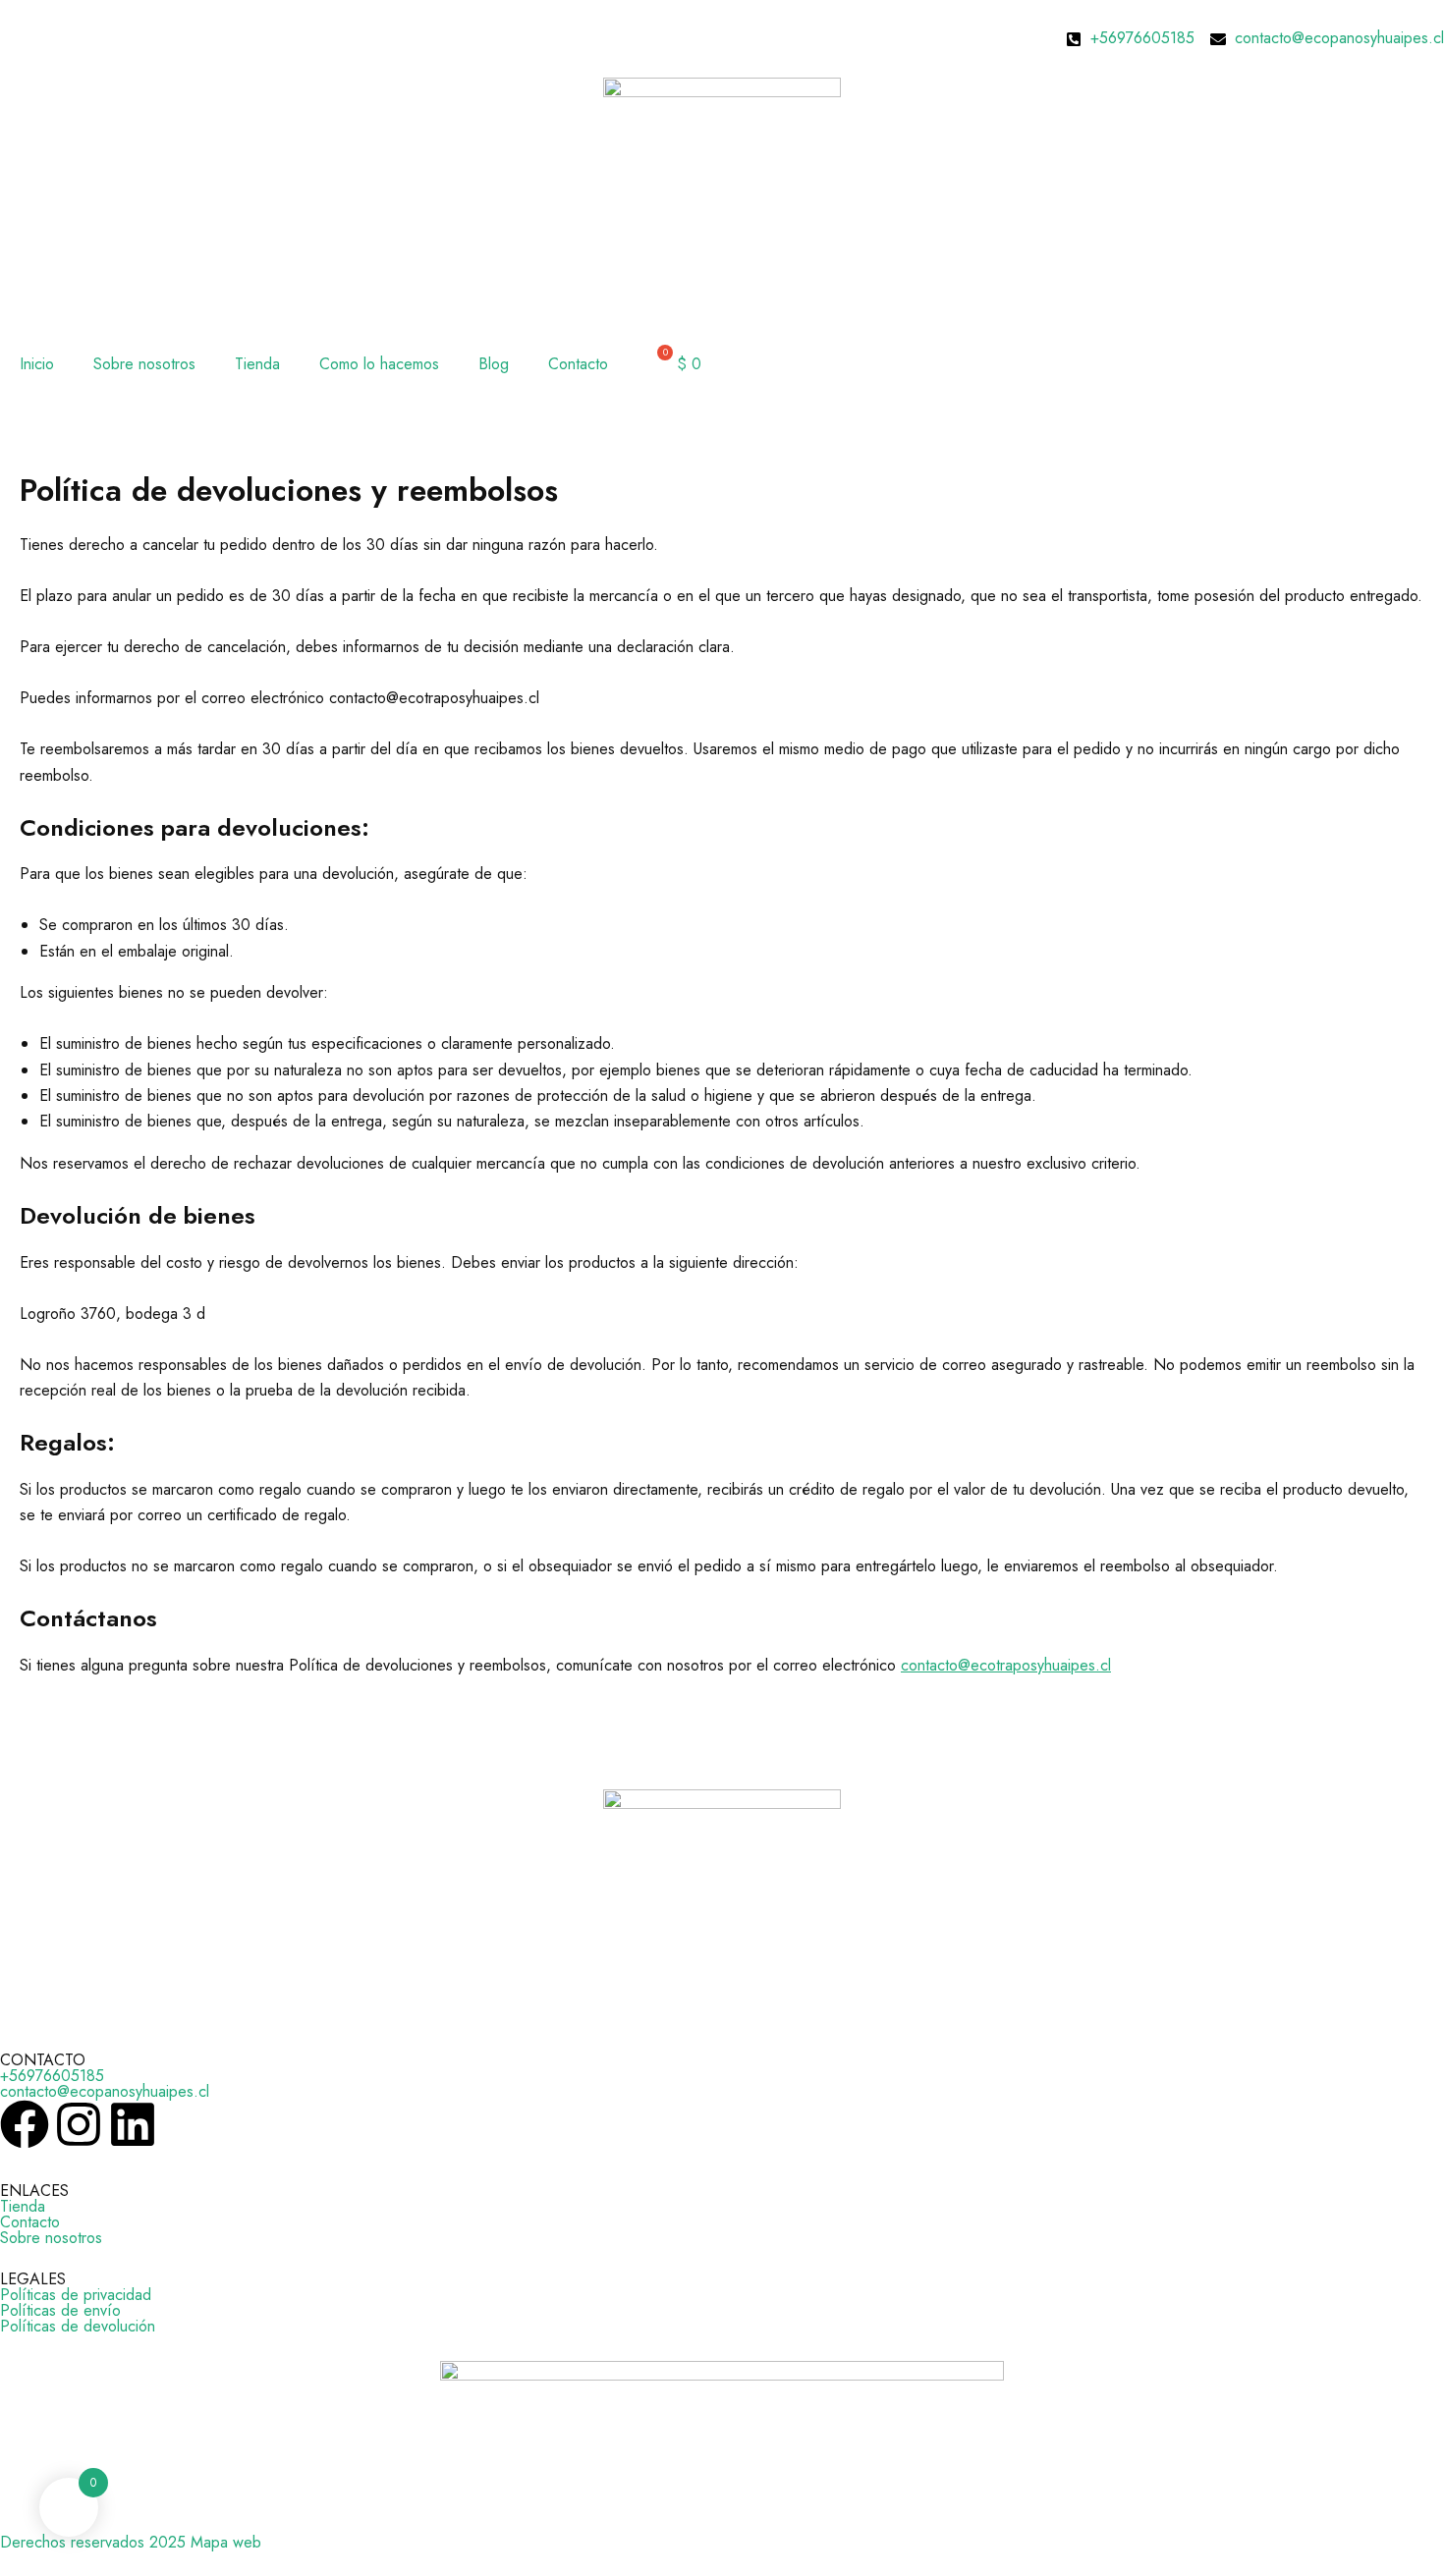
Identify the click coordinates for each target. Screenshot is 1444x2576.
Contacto (578, 364)
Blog (494, 364)
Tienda (257, 364)
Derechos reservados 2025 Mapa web (131, 2542)
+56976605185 (52, 2076)
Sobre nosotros (144, 364)
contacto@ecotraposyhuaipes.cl (1006, 1665)
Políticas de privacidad (76, 2295)
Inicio (37, 364)
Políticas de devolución (78, 2326)
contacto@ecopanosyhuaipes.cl (105, 2091)
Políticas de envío (60, 2310)
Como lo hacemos (379, 364)
